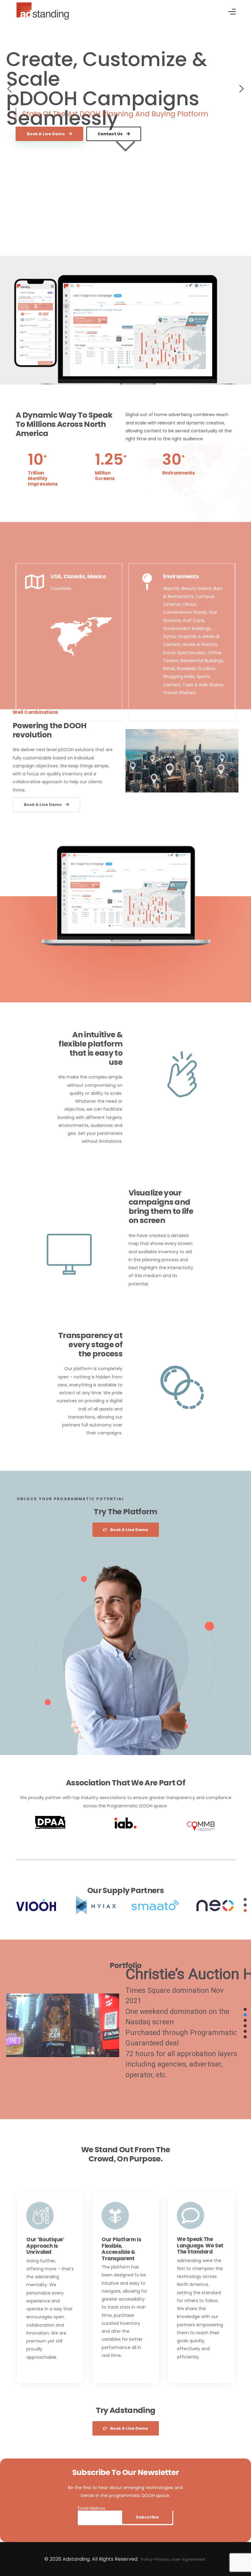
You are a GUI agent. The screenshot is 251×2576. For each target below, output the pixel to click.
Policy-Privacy (155, 2559)
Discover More (42, 2371)
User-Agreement (188, 2559)
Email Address (92, 2508)
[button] (9, 89)
